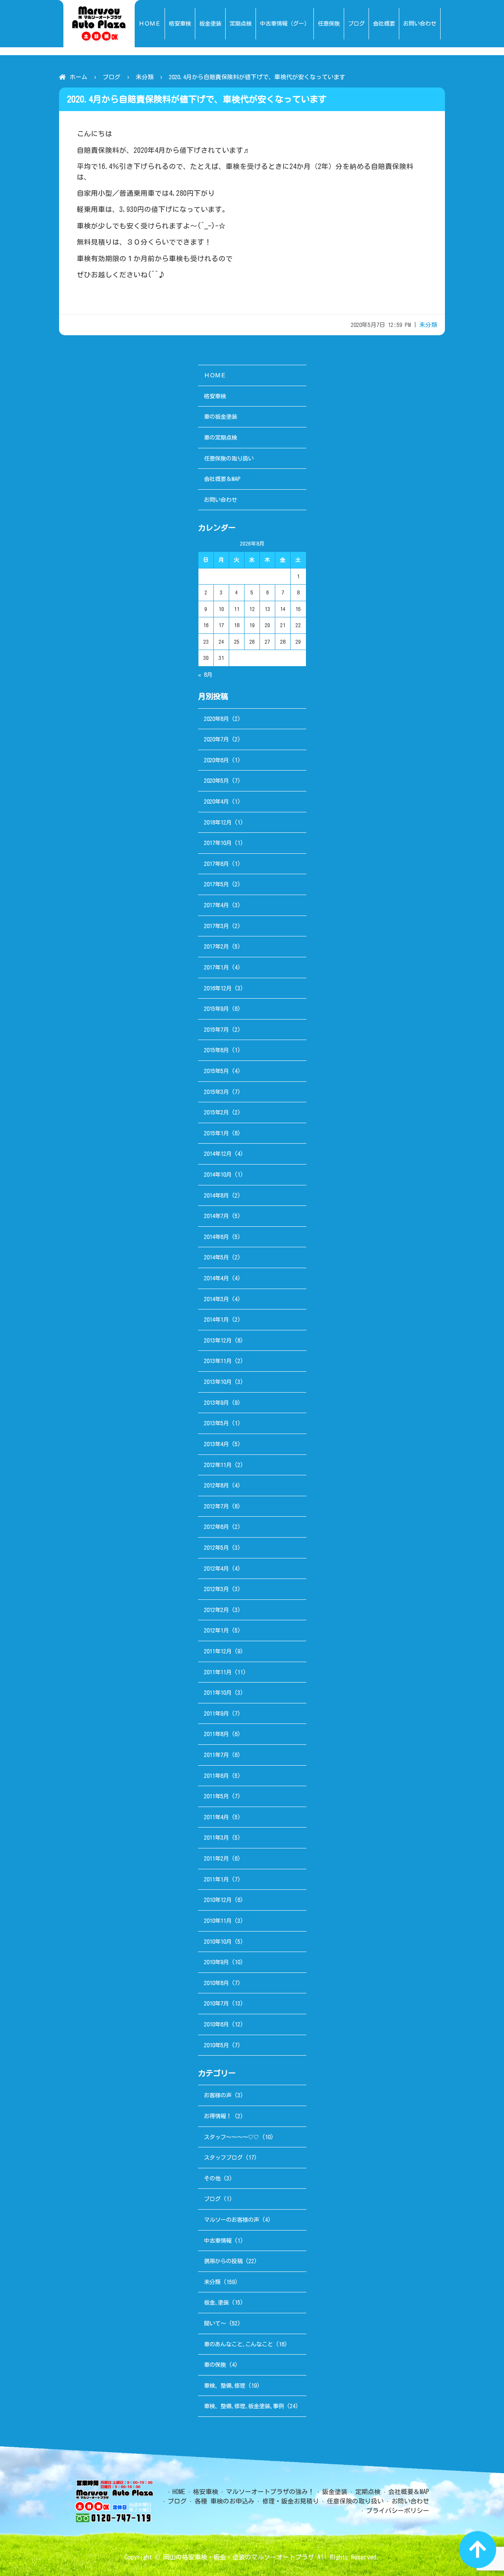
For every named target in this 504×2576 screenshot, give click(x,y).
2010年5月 (216, 2045)
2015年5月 (216, 1071)
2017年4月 (216, 905)
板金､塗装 (216, 2302)
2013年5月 (216, 1423)
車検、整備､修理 (225, 2386)
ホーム (79, 77)
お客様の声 (218, 2095)
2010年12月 (218, 1900)
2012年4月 (216, 1568)
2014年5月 (216, 1257)
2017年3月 (216, 926)
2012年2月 (216, 1610)
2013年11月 (218, 1361)
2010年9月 (216, 1962)
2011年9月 (216, 1713)
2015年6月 (216, 1050)
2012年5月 (216, 1548)
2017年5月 (216, 884)
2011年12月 (218, 1651)
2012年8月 (216, 1485)
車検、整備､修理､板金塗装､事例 (244, 2406)
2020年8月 (216, 719)
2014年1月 (216, 1320)
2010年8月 (216, 1983)
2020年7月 (216, 739)
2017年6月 (216, 864)
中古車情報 (218, 2241)
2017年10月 (218, 843)
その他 (212, 2178)
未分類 (145, 77)
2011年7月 (216, 1755)
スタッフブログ (223, 2157)
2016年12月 (218, 988)
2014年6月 (216, 1237)
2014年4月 (216, 1278)
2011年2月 (216, 1858)
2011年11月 (218, 1672)
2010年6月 (216, 2024)
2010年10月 (218, 1942)
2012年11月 (218, 1465)
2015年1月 (216, 1133)
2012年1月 (216, 1630)
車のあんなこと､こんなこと (238, 2344)
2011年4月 (216, 1817)
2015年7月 (216, 1030)
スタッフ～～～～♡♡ (232, 2137)
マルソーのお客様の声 (232, 2220)
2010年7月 (216, 2003)
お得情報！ (218, 2116)
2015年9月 (216, 1009)
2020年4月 (216, 801)
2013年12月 (218, 1340)
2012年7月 (216, 1506)
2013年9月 (216, 1403)
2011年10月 (218, 1693)
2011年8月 (216, 1734)
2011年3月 (216, 1838)
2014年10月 (218, 1175)
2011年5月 (216, 1796)
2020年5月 (216, 781)
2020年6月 (216, 760)
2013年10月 (218, 1382)
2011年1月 (216, 1879)
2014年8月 (216, 1195)
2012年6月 (216, 1527)
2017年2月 (216, 946)
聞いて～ (215, 2323)
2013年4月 (216, 1444)
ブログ (112, 77)
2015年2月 (216, 1112)
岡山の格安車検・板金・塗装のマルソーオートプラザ (239, 2557)
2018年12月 (218, 822)
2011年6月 (216, 1776)
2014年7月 (216, 1216)
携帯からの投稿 (223, 2261)
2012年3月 (216, 1589)
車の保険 (215, 2365)
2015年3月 (216, 1092)
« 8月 (205, 675)
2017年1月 (216, 967)
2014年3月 (216, 1299)
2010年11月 (218, 1921)
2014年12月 (218, 1154)
